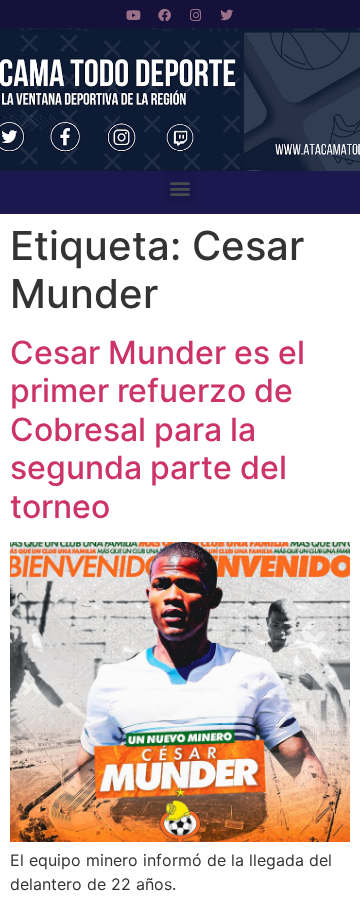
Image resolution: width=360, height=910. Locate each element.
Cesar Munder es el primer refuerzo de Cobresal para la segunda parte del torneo (157, 429)
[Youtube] (134, 15)
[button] (180, 187)
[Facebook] (165, 15)
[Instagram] (196, 15)
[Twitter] (227, 15)
